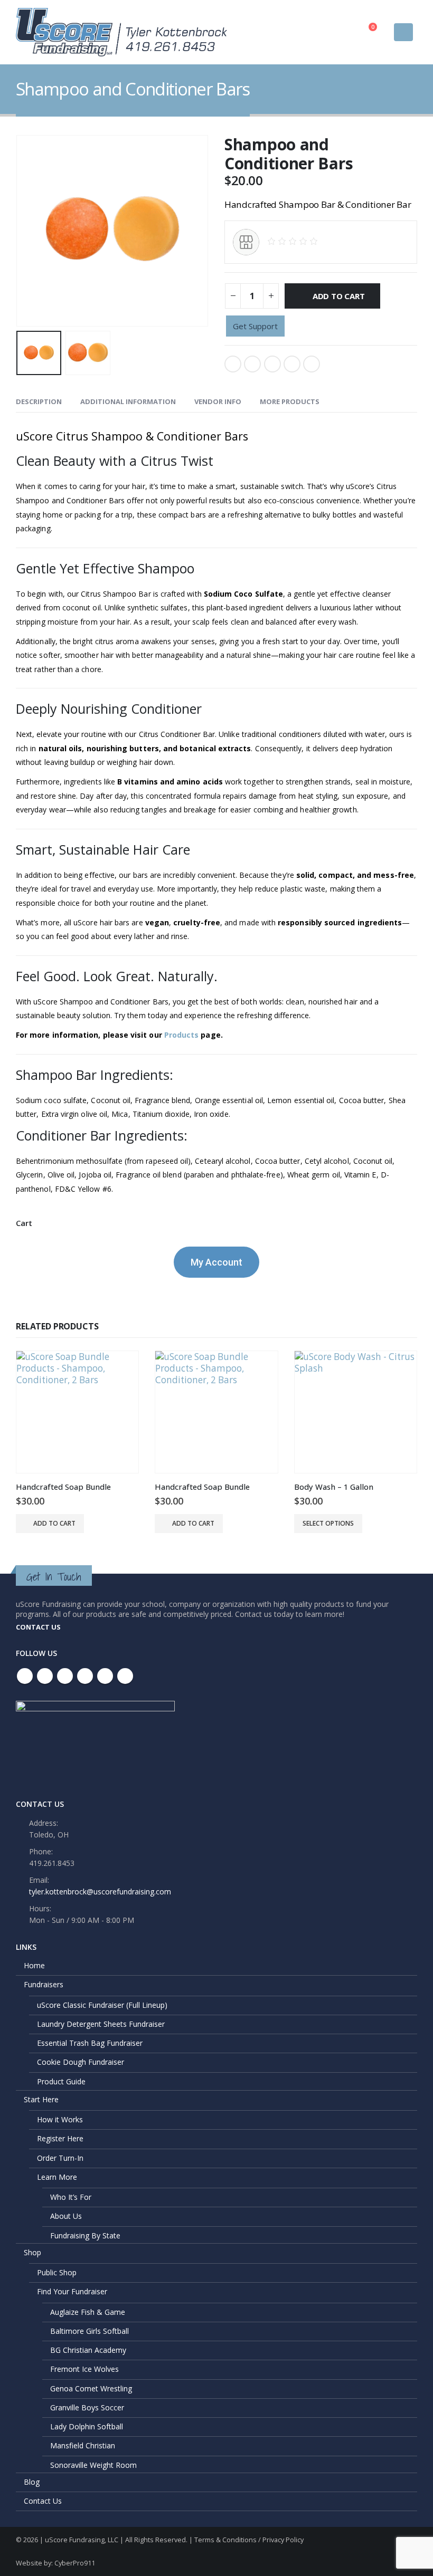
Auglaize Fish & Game (88, 2312)
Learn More (57, 2177)
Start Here (41, 2099)
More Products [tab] (290, 401)
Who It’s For (71, 2197)
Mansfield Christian (83, 2445)
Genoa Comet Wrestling (91, 2388)
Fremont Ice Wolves (84, 2369)
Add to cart (339, 296)
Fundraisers (44, 1984)
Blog (32, 2482)
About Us (66, 2216)
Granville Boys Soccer (87, 2407)
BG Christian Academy (88, 2350)
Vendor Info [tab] (218, 401)
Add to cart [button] (54, 1523)
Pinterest (65, 1676)
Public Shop (57, 2272)
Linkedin (125, 1676)
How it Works (60, 2119)
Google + (292, 364)
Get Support (255, 326)
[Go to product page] (77, 1412)
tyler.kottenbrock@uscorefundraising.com (100, 1892)
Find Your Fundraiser (72, 2291)
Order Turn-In (60, 2158)
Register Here (60, 2138)
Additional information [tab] (128, 401)
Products (182, 1035)
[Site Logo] (121, 32)
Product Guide (61, 2081)
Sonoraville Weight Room (93, 2465)
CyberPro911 (75, 2563)
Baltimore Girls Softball (90, 2331)
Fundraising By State (85, 2235)
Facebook (233, 364)
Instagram (105, 1676)
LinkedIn (272, 364)
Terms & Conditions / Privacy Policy (249, 2540)
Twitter (252, 364)
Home (34, 1965)
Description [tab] (39, 401)
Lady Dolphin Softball (87, 2426)
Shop (32, 2252)
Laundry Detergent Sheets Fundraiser (101, 2024)
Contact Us (43, 2501)
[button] (403, 32)
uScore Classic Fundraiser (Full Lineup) (102, 2005)
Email (312, 364)
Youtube (85, 1676)
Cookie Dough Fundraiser (81, 2062)
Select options (328, 1523)
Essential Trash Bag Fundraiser (90, 2043)
